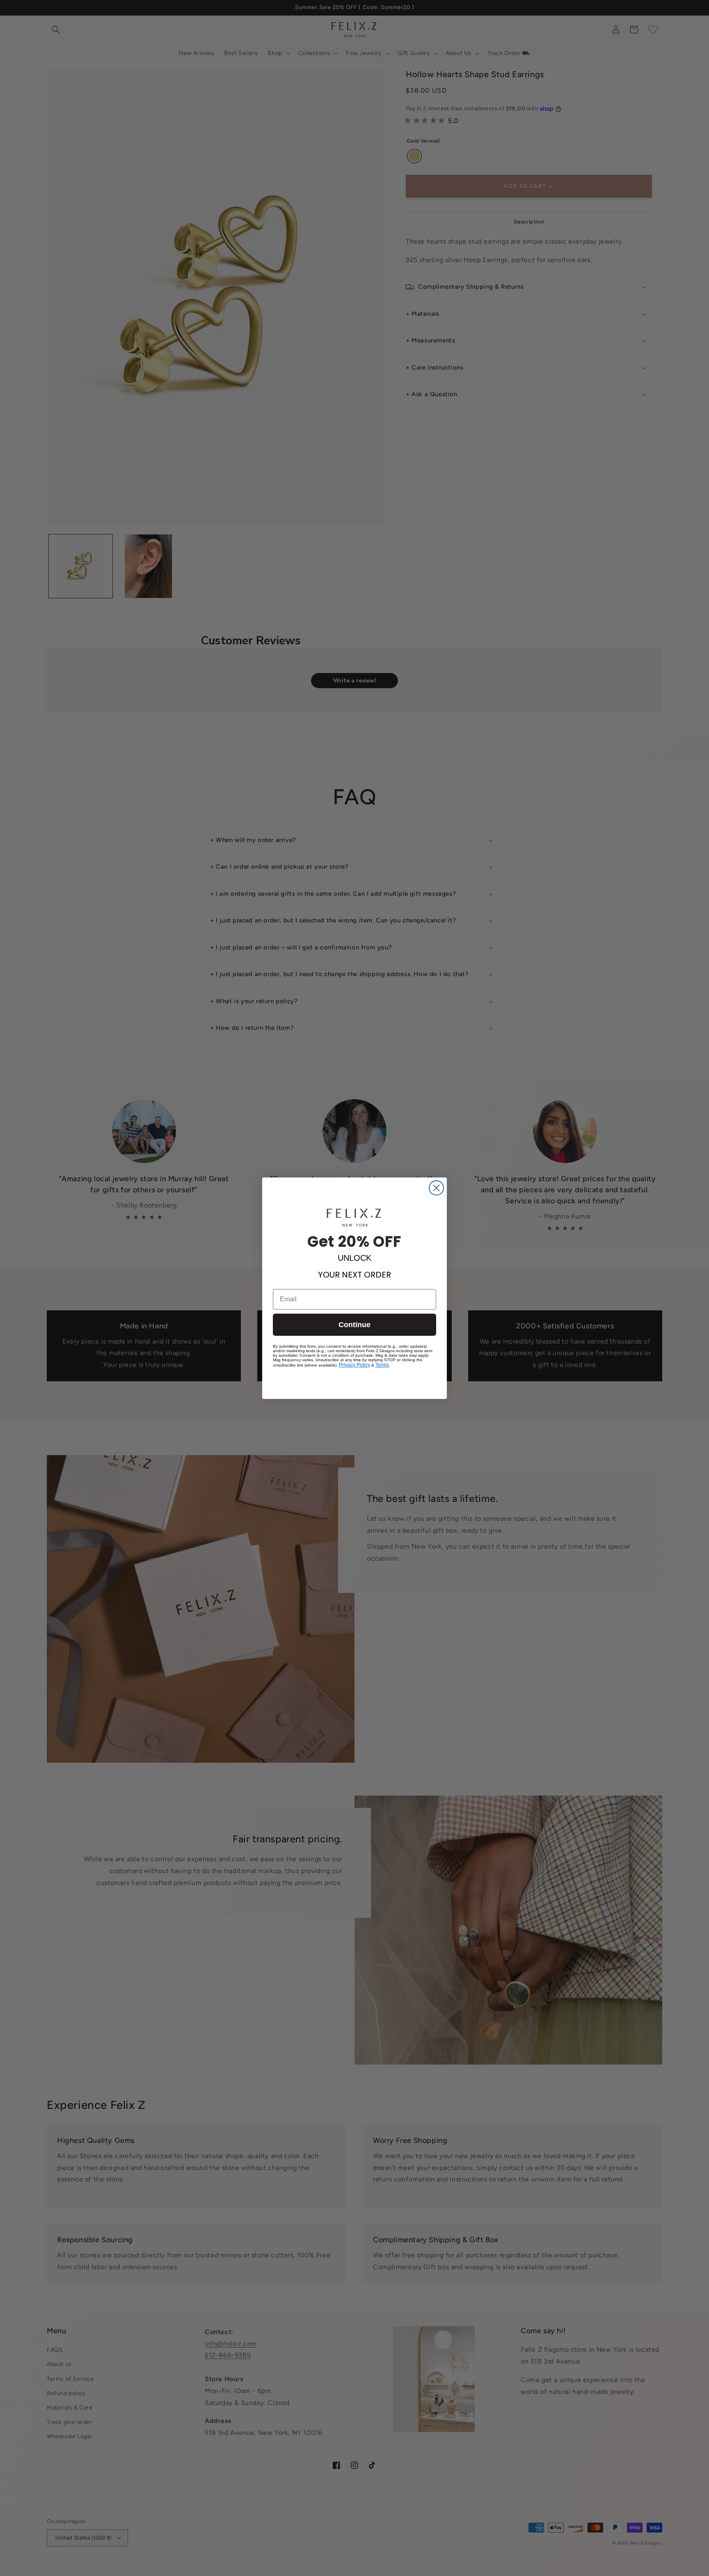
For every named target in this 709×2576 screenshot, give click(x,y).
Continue (354, 1325)
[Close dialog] (436, 1188)
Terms (382, 1365)
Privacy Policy (354, 1365)
